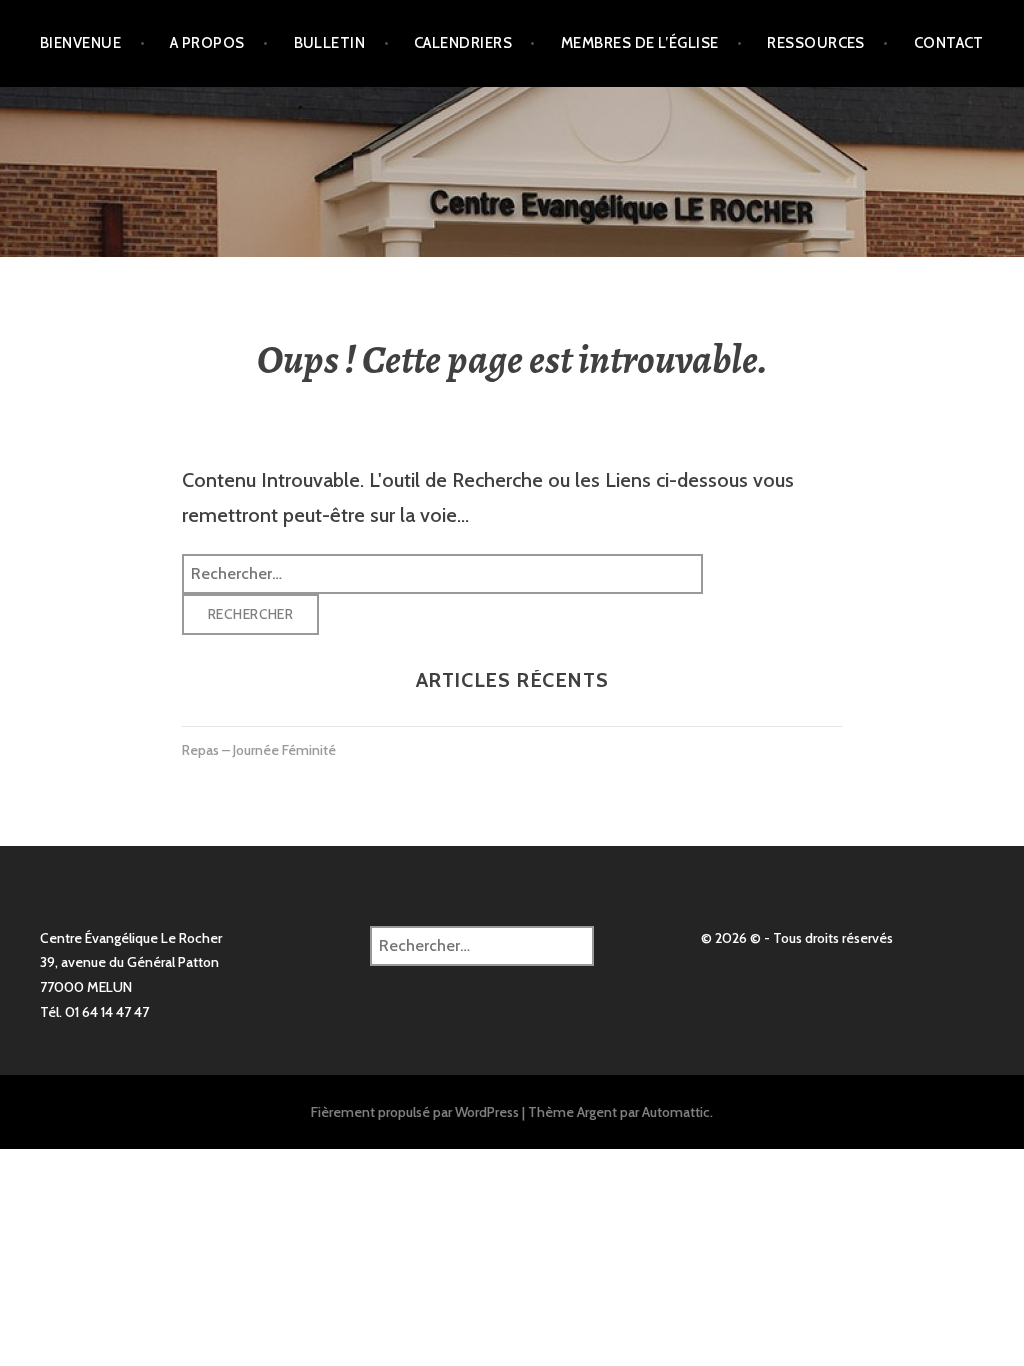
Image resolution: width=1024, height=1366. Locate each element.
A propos (207, 43)
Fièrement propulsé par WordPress (415, 1112)
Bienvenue (80, 43)
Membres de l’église (640, 43)
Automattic (676, 1112)
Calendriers (463, 43)
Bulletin (330, 43)
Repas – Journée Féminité (259, 750)
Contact (949, 43)
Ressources (816, 43)
